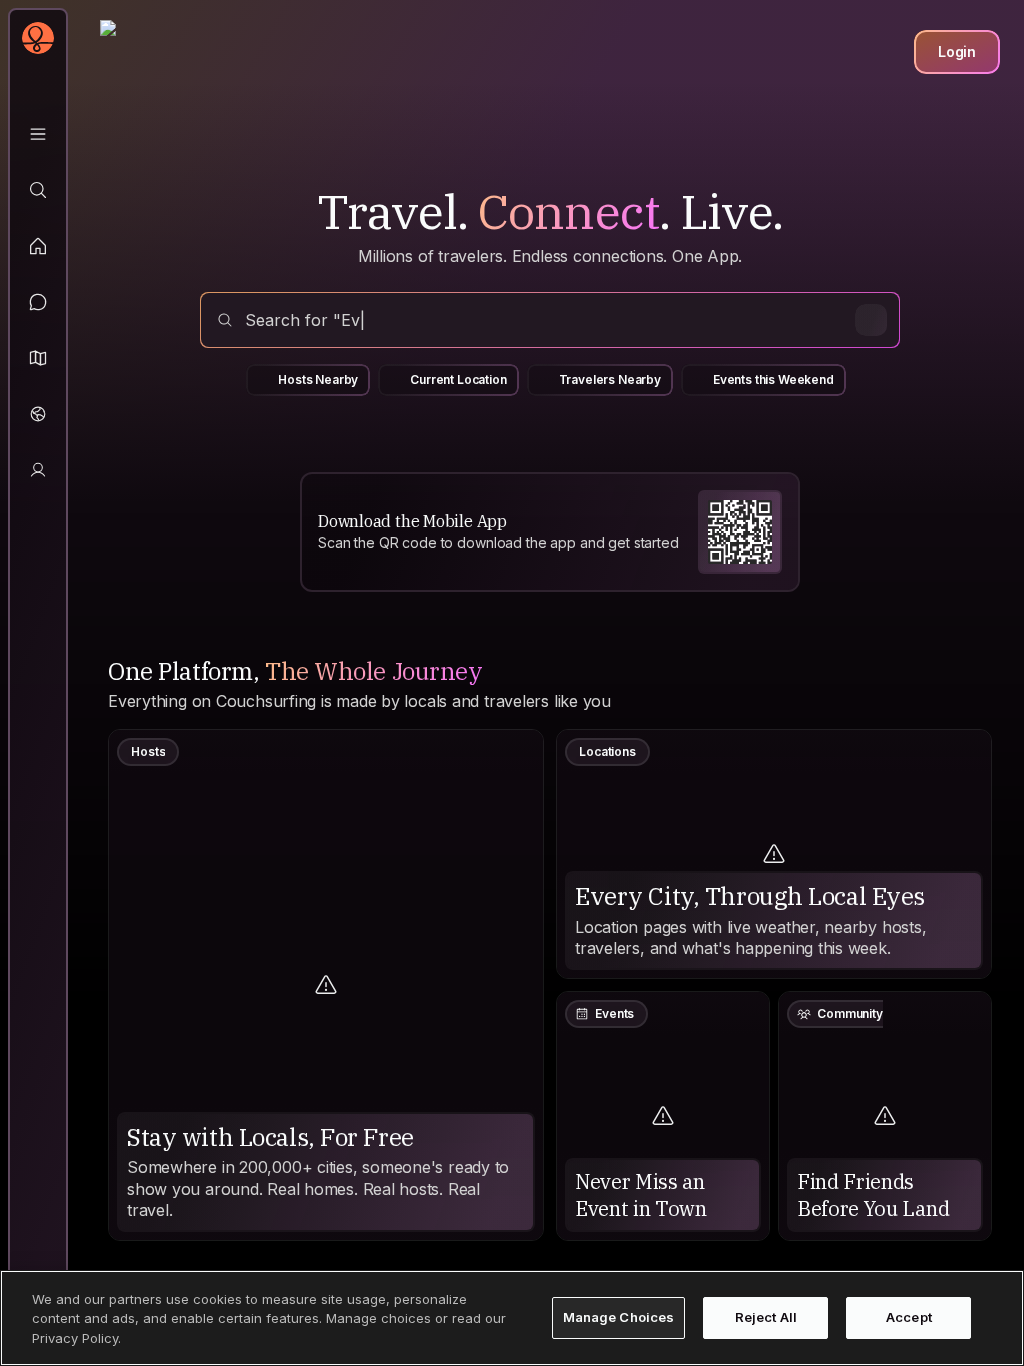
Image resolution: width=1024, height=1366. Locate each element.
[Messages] (38, 302)
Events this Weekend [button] (773, 379)
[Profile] (38, 470)
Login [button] (957, 51)
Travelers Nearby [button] (610, 379)
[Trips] (38, 414)
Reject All (766, 1317)
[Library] (38, 134)
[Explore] (38, 190)
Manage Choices (619, 1317)
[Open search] (550, 320)
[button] (38, 358)
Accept (909, 1317)
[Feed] (38, 246)
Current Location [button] (458, 379)
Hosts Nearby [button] (318, 379)
